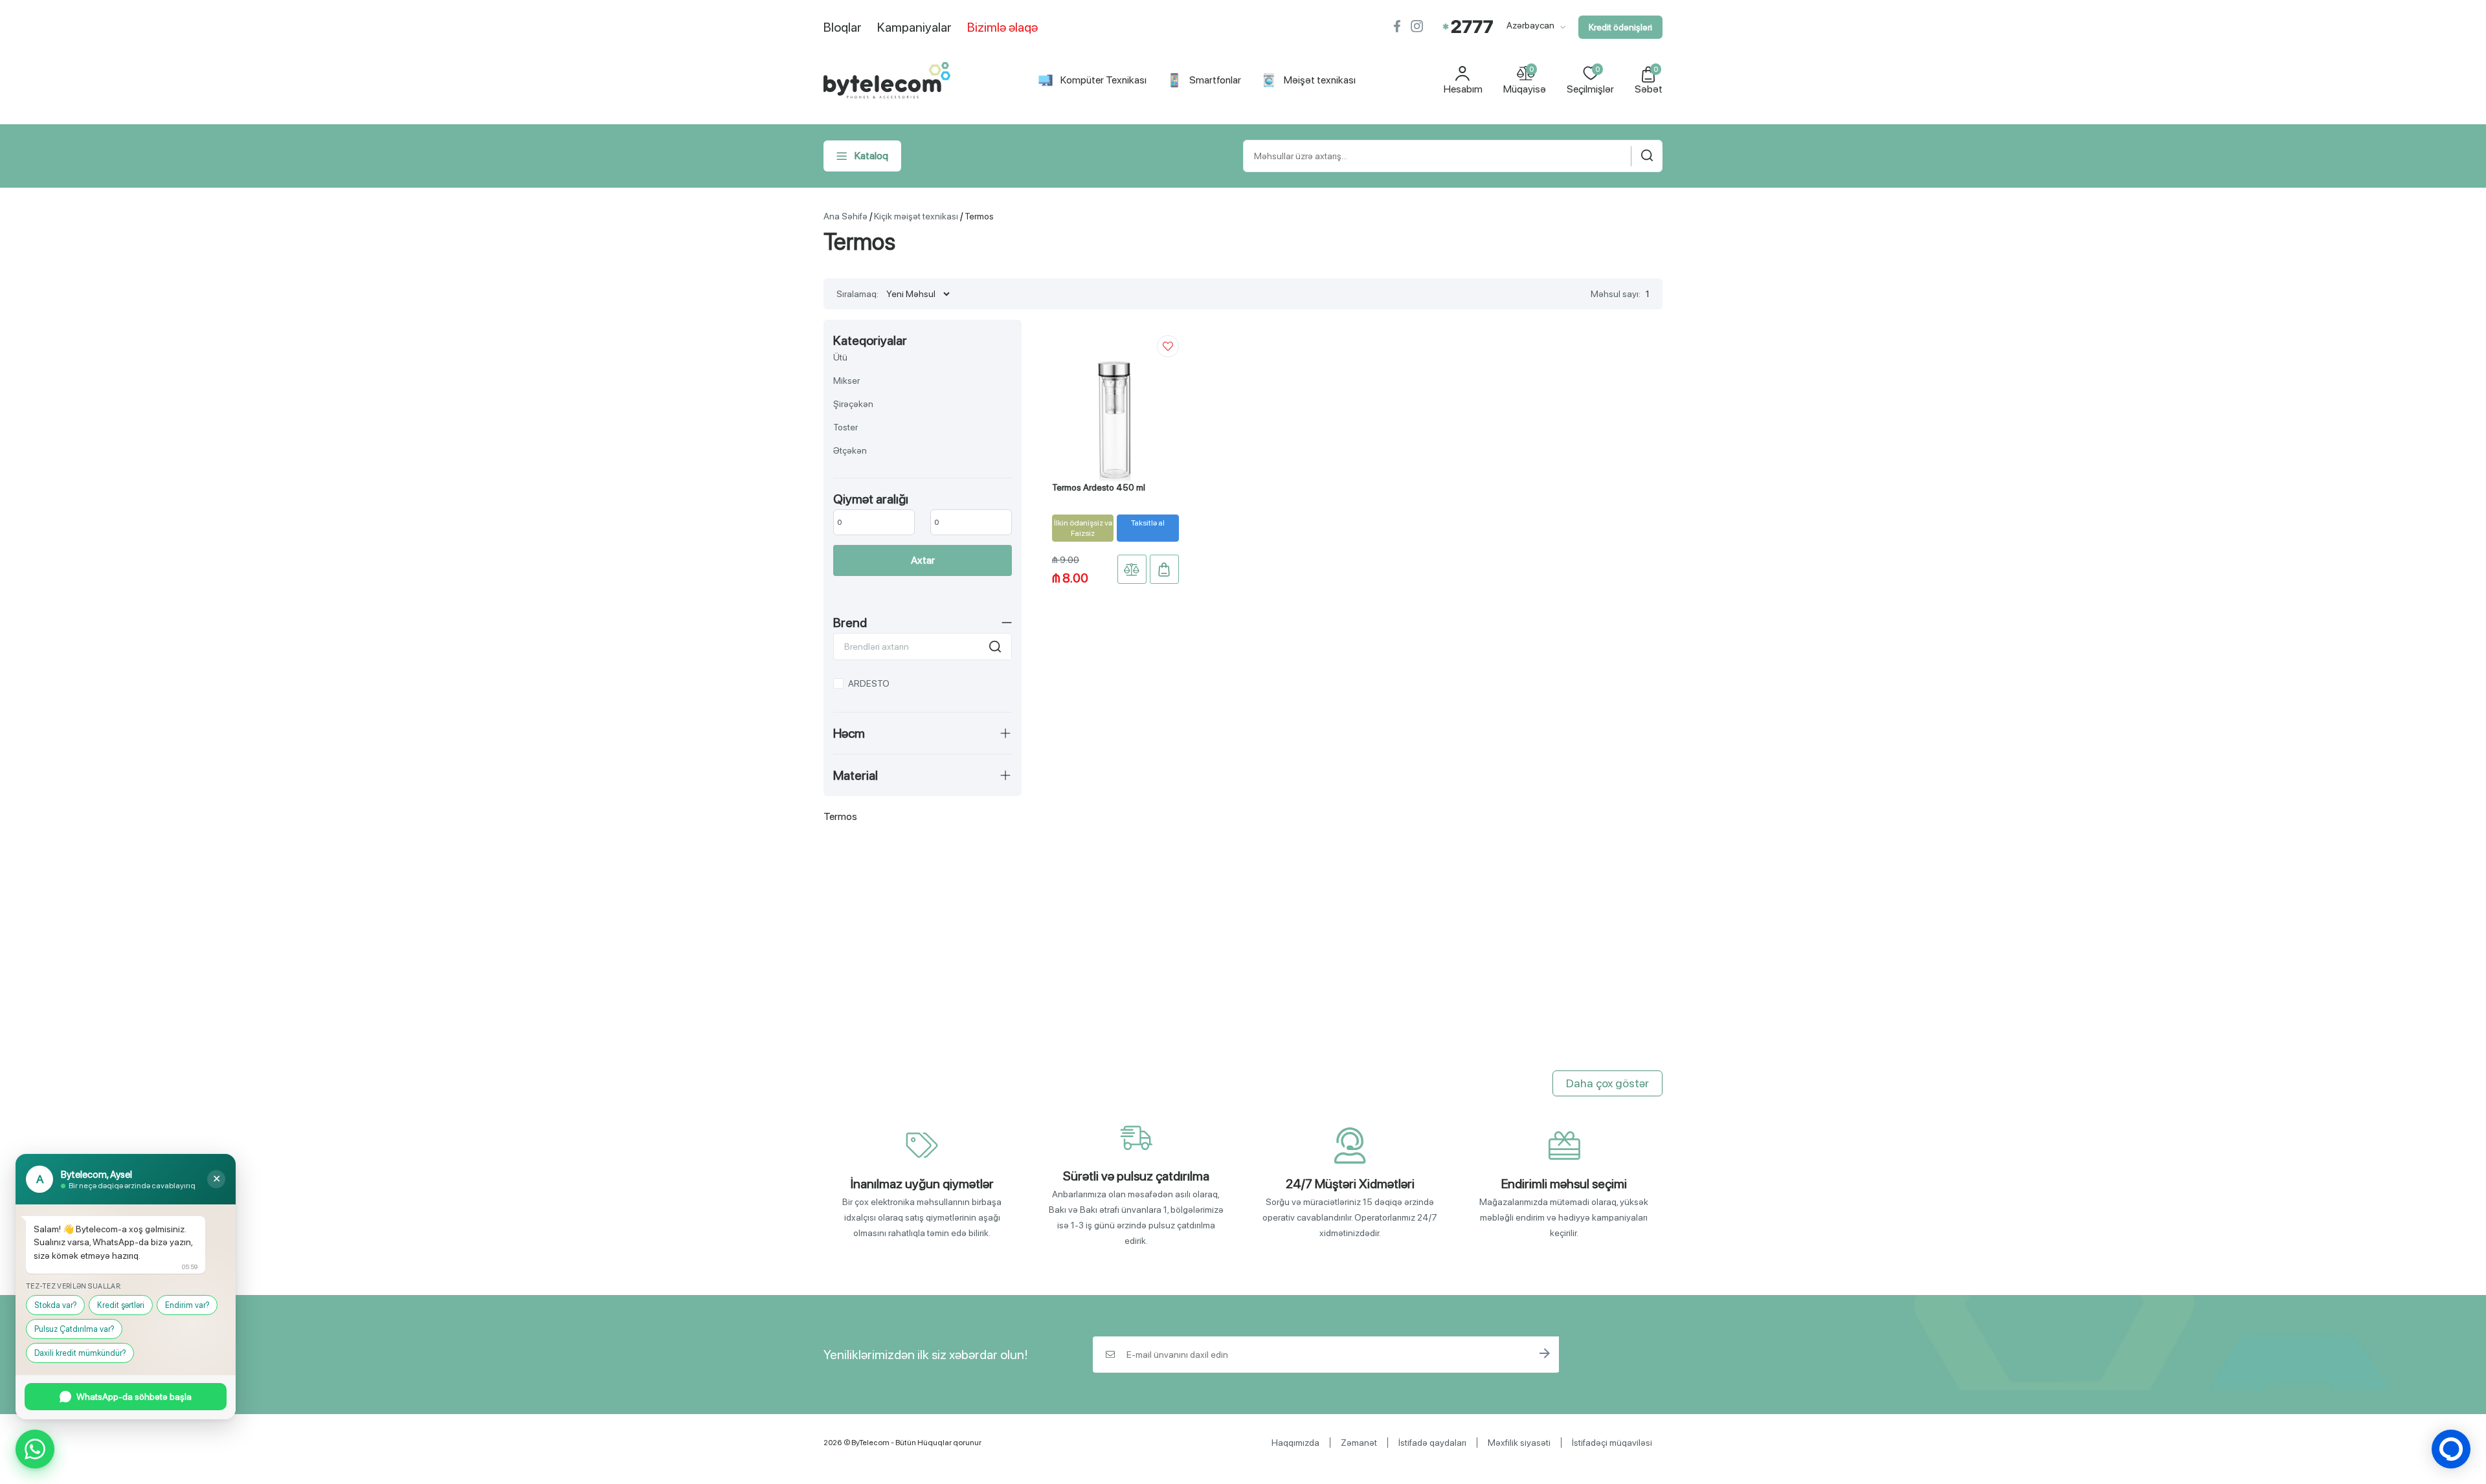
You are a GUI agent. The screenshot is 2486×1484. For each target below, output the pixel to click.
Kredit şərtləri (121, 1305)
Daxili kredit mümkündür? (80, 1353)
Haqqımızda (1295, 1443)
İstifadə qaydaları (1432, 1443)
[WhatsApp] (35, 1449)
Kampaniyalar (914, 27)
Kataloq (871, 156)
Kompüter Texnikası (1103, 80)
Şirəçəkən (853, 404)
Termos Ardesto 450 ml (1099, 487)
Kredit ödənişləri (1620, 27)
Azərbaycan (1531, 25)
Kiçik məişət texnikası (916, 216)
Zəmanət (1359, 1443)
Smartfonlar (1215, 80)
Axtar (923, 560)
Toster (845, 427)
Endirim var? (187, 1305)
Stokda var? (55, 1305)
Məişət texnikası (1320, 80)
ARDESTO (869, 683)
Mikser (846, 381)
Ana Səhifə (845, 216)
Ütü (840, 357)
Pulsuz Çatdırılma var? (74, 1329)
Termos (979, 216)
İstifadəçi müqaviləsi (1612, 1443)
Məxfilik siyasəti (1519, 1443)
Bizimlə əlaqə (1002, 27)
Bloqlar (843, 27)
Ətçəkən (850, 450)
